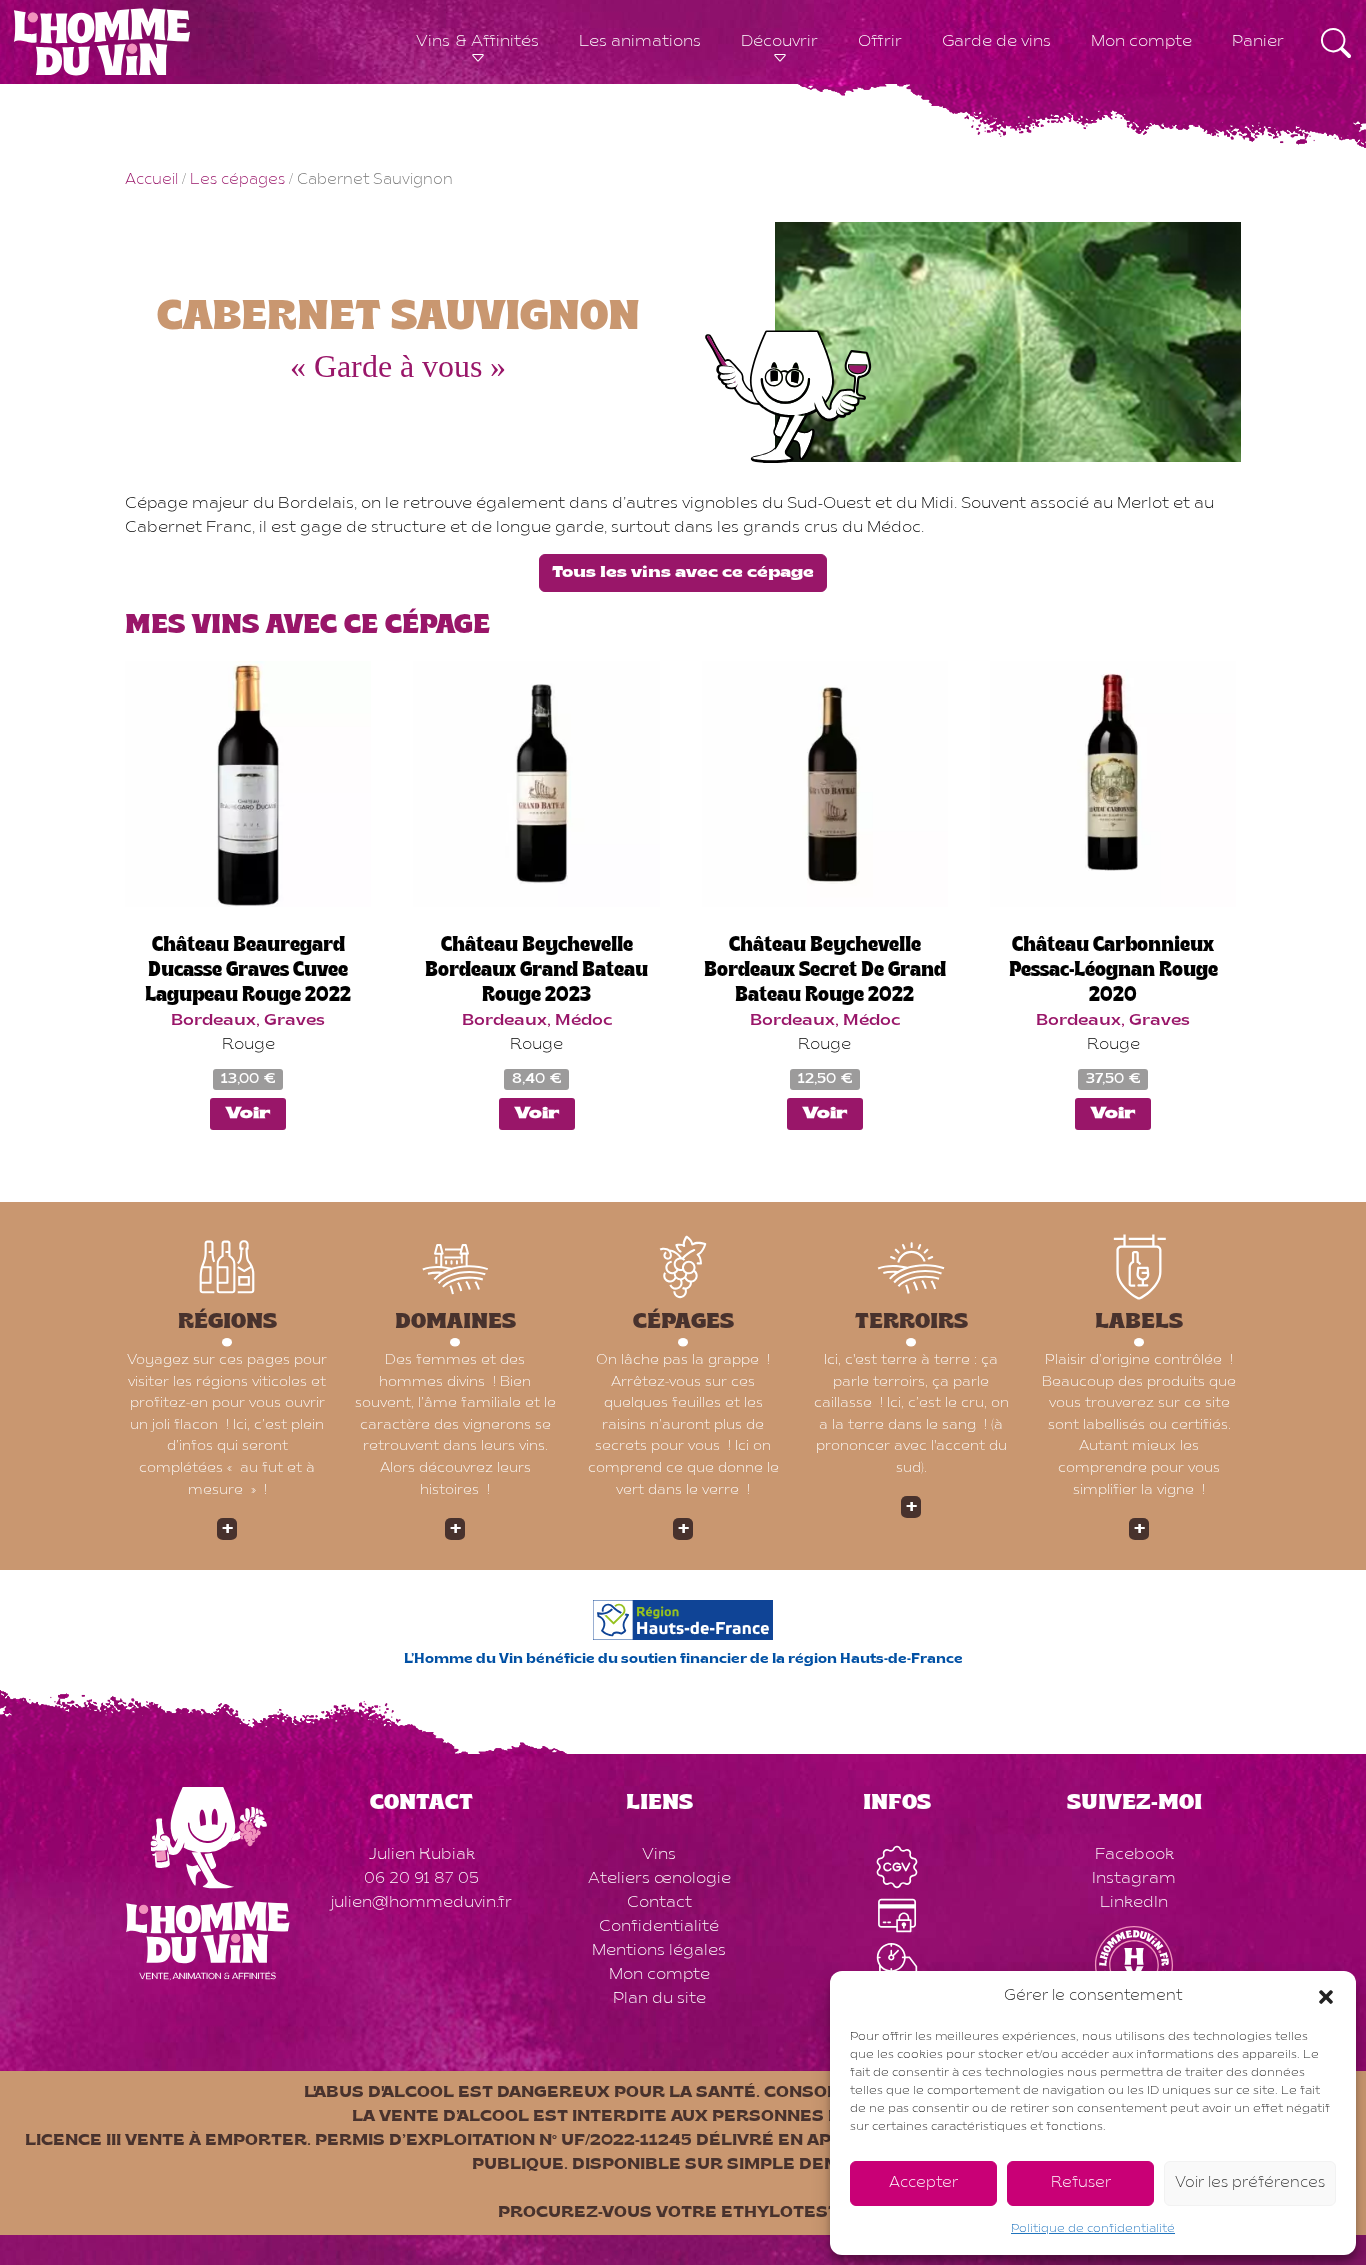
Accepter (923, 2183)
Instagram (1134, 1879)
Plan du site (659, 1999)
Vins (659, 1855)
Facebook (1134, 1855)
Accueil (151, 180)
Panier (1258, 42)
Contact (659, 1903)
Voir (248, 1114)
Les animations (640, 42)
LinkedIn (1134, 1903)
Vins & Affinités (477, 42)
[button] (1326, 1997)
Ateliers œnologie (659, 1879)
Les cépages (237, 180)
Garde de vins (996, 42)
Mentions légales (659, 1951)
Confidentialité (659, 1927)
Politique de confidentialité (1093, 2229)
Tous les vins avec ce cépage (683, 573)
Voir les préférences (1250, 2183)
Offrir (880, 42)
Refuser (1081, 2183)
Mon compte (1141, 42)
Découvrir (779, 42)
